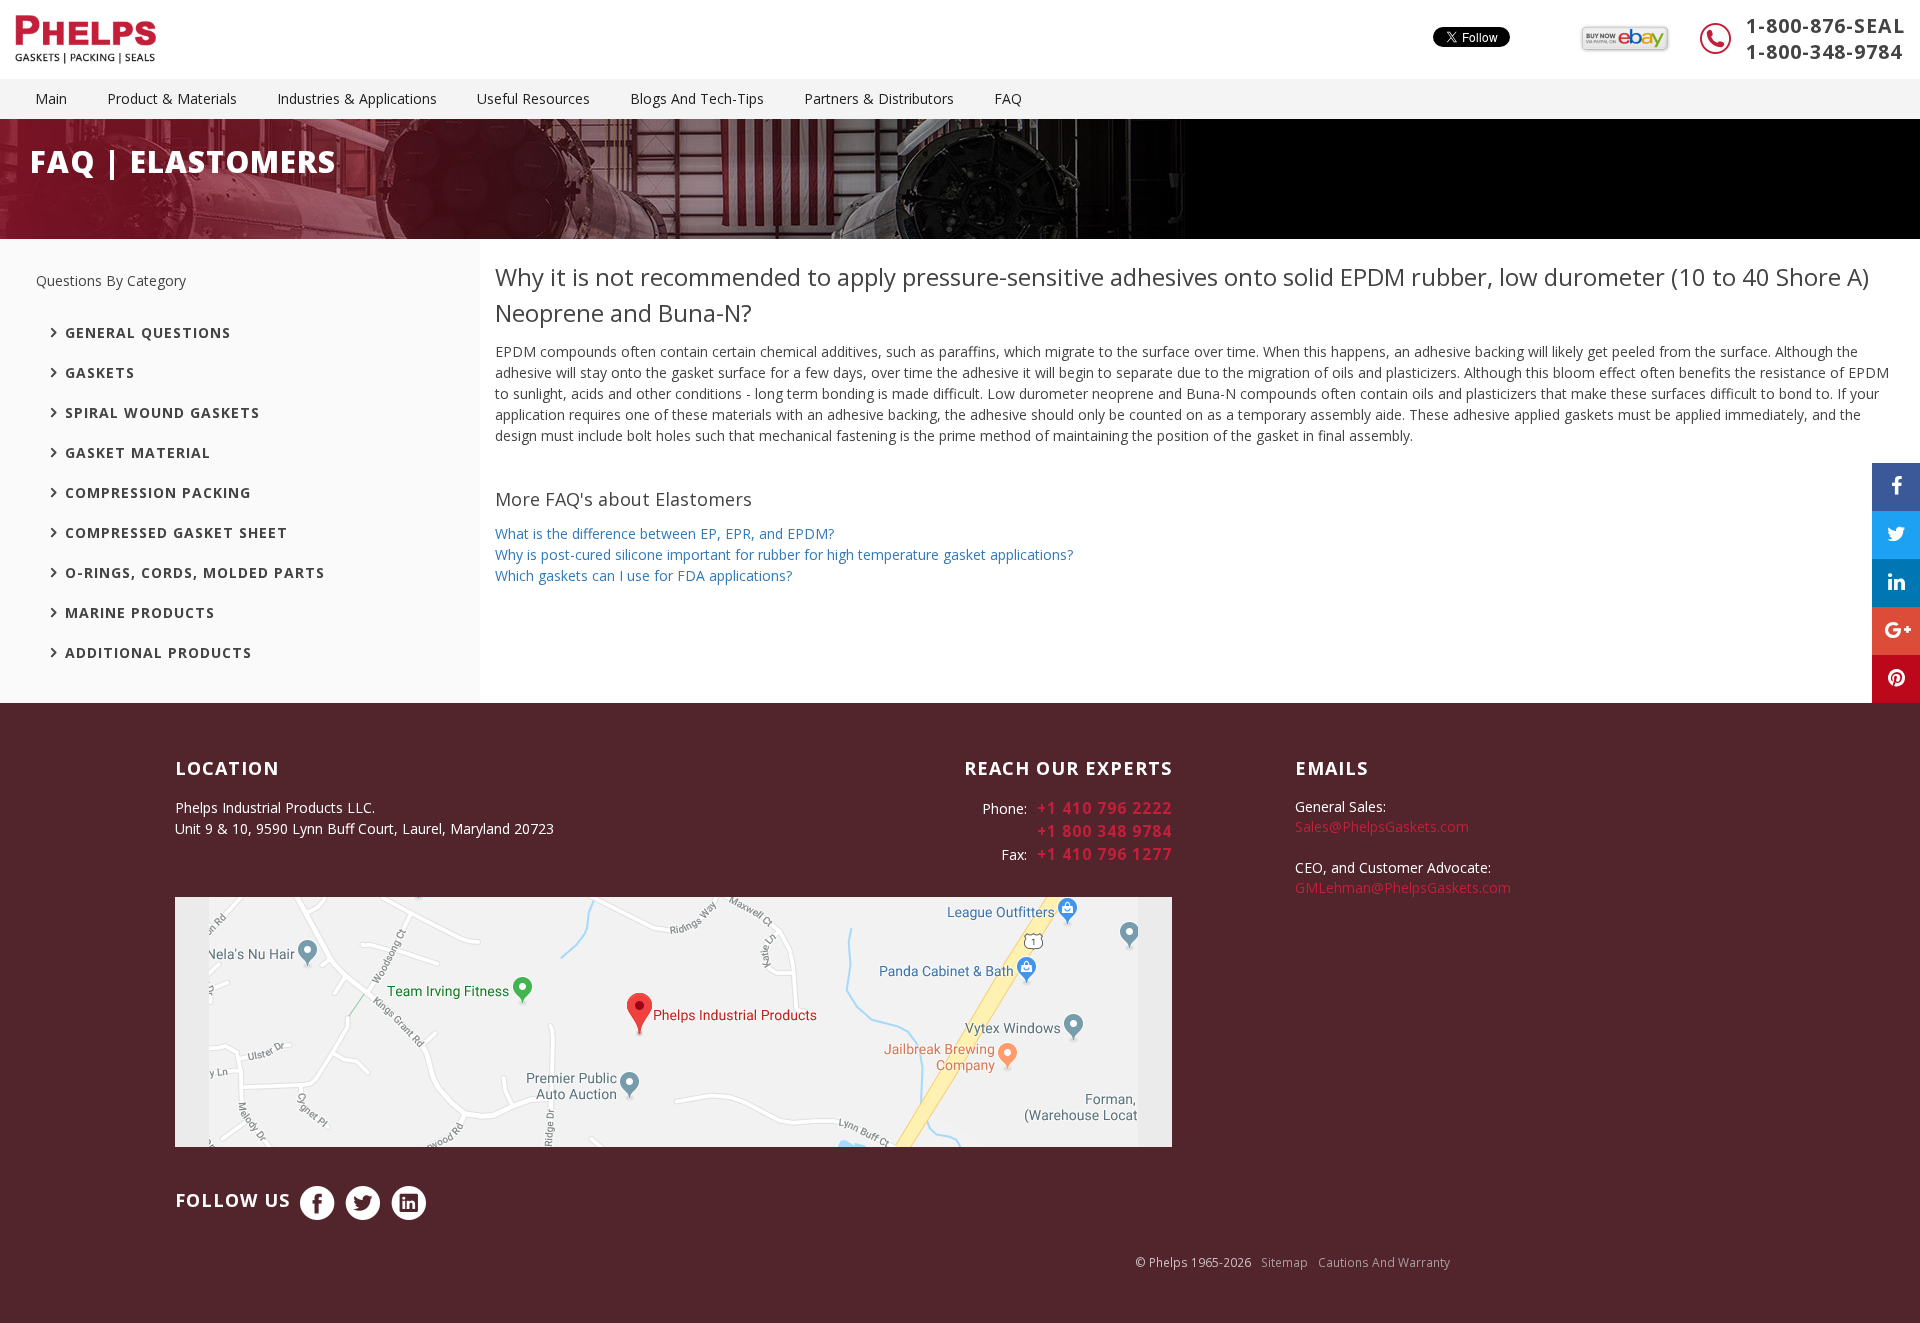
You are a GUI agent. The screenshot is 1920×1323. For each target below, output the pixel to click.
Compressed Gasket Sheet (176, 532)
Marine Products (140, 612)
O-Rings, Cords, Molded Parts (195, 572)
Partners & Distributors (879, 98)
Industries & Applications (357, 98)
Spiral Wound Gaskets (162, 412)
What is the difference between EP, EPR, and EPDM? (664, 533)
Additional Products (158, 652)
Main (51, 98)
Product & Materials (172, 98)
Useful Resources (533, 98)
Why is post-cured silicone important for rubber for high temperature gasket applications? (784, 554)
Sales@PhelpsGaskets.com (1382, 826)
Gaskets (100, 372)
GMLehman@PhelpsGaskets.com (1403, 887)
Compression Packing (158, 492)
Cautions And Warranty (1384, 1262)
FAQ (1008, 98)
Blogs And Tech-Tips (697, 98)
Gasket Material (138, 452)
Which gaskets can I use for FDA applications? (643, 575)
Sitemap (1284, 1262)
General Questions (148, 332)
